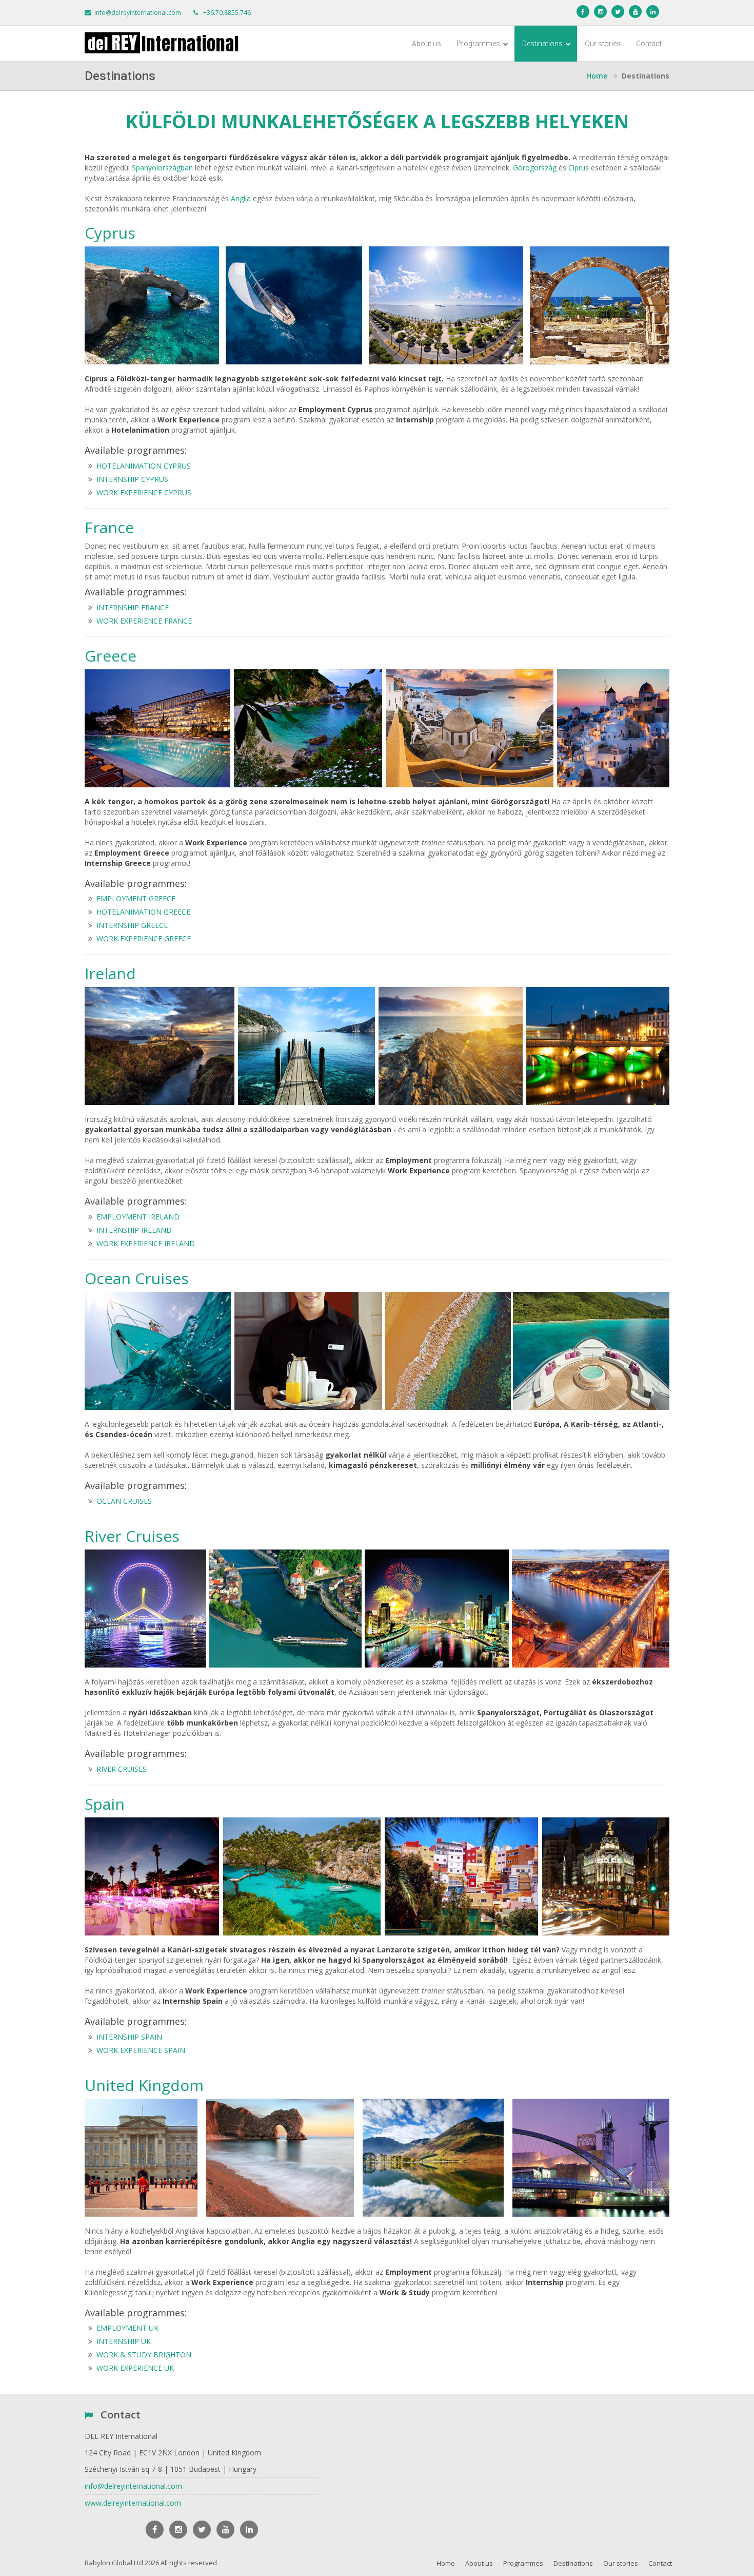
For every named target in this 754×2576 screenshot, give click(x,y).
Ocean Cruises (137, 1278)
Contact (649, 44)
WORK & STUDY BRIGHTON (144, 2355)
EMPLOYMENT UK (127, 2328)
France (109, 527)
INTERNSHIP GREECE (132, 925)
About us (426, 44)
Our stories (603, 44)
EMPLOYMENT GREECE (136, 898)
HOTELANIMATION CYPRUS (144, 466)
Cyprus (110, 233)
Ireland (110, 973)
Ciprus (579, 168)
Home (446, 2563)
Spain (105, 1804)
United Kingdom (144, 2085)
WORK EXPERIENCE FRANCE (144, 621)
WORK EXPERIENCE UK (135, 2368)
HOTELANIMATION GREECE (143, 912)
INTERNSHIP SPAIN (129, 2037)
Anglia (241, 198)
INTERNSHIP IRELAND (134, 1230)
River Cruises (132, 1536)
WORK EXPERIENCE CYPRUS (144, 492)
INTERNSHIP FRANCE (133, 607)
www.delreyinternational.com (133, 2503)
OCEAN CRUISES (124, 1501)
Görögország (535, 168)
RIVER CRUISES (122, 1769)
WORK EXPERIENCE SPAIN (141, 2050)
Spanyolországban (162, 168)
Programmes (479, 44)
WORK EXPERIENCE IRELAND (146, 1243)
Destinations (543, 44)
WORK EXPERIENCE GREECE (144, 938)
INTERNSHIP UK (124, 2341)
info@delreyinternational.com (138, 13)
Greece (111, 656)
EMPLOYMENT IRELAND (138, 1217)
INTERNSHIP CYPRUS (132, 479)
